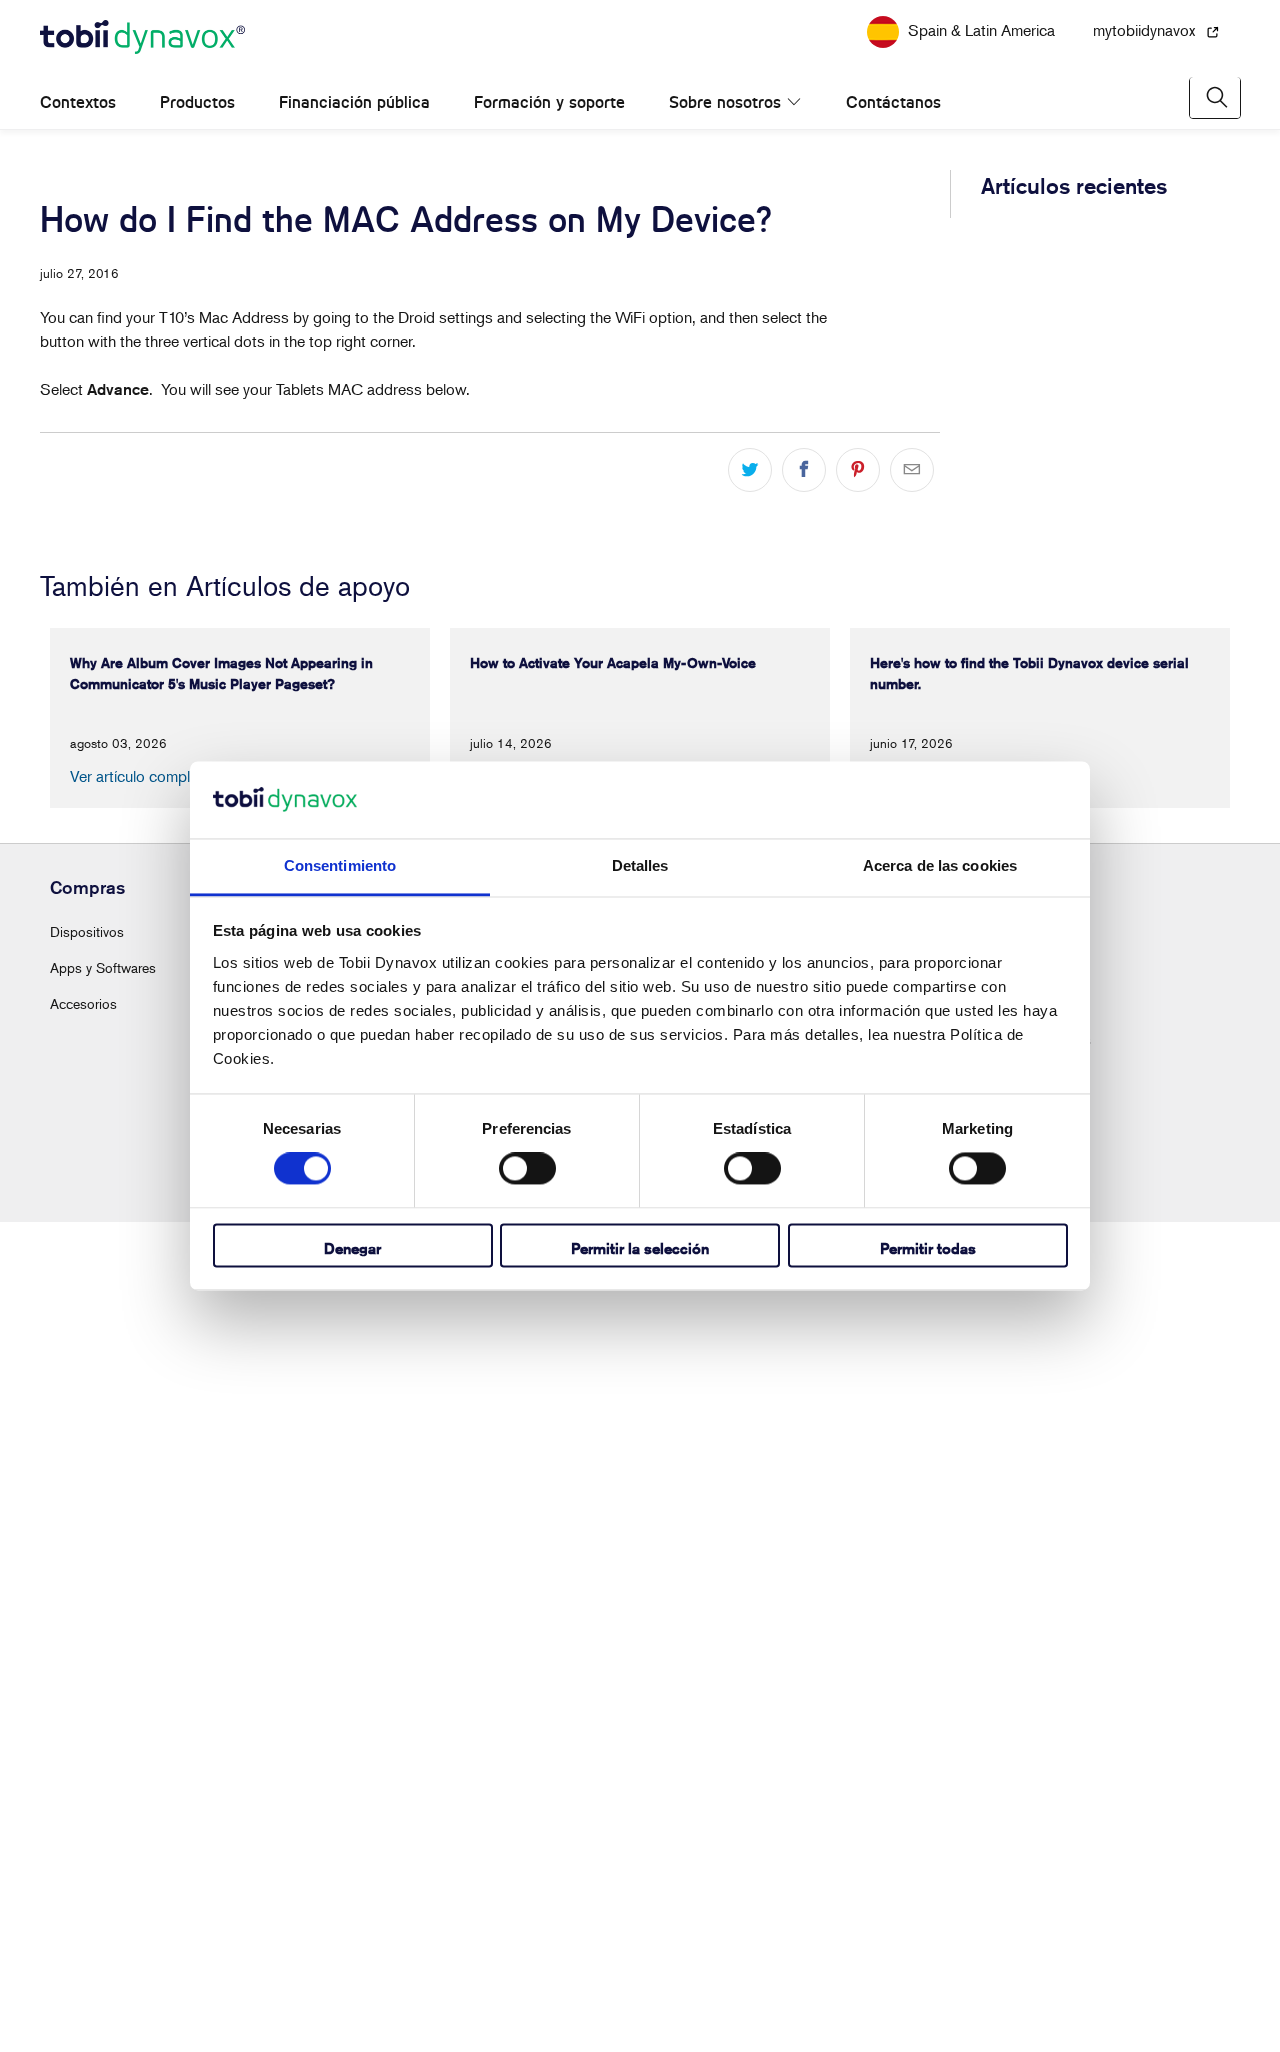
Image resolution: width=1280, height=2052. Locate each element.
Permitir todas (928, 1248)
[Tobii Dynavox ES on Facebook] (558, 1958)
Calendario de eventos (717, 1761)
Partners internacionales (1020, 1869)
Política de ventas (665, 2021)
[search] (1215, 127)
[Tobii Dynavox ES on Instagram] (606, 1958)
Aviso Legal (852, 2021)
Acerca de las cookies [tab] (940, 865)
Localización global (1007, 1833)
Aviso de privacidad (551, 2021)
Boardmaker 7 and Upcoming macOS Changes (1081, 603)
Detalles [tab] (640, 865)
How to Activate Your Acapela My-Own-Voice (1080, 410)
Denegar (352, 1248)
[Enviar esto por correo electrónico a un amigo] (912, 500)
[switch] (527, 1169)
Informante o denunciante (967, 2021)
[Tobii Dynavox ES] (142, 68)
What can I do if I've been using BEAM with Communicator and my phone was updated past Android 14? (1081, 719)
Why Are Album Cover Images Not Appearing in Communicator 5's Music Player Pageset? (1066, 304)
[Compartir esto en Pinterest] (858, 500)
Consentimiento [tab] (340, 865)
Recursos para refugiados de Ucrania (640, 14)
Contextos (78, 132)
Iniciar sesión (388, 1761)
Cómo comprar (995, 1761)
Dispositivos (87, 1761)
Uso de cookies (767, 2021)
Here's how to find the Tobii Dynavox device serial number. (1075, 506)
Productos (197, 132)
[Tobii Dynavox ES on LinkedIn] (654, 1958)
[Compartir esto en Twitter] (750, 500)
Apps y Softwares (103, 1797)
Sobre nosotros (725, 132)
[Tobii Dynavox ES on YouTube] (702, 1958)
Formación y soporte (549, 132)
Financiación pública (354, 132)
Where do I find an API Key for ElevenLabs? (1073, 1297)
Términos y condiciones (422, 2021)
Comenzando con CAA (719, 1797)
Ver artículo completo (141, 1606)
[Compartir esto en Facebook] (804, 500)
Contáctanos (872, 132)
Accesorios (83, 1833)
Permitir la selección (640, 1248)
